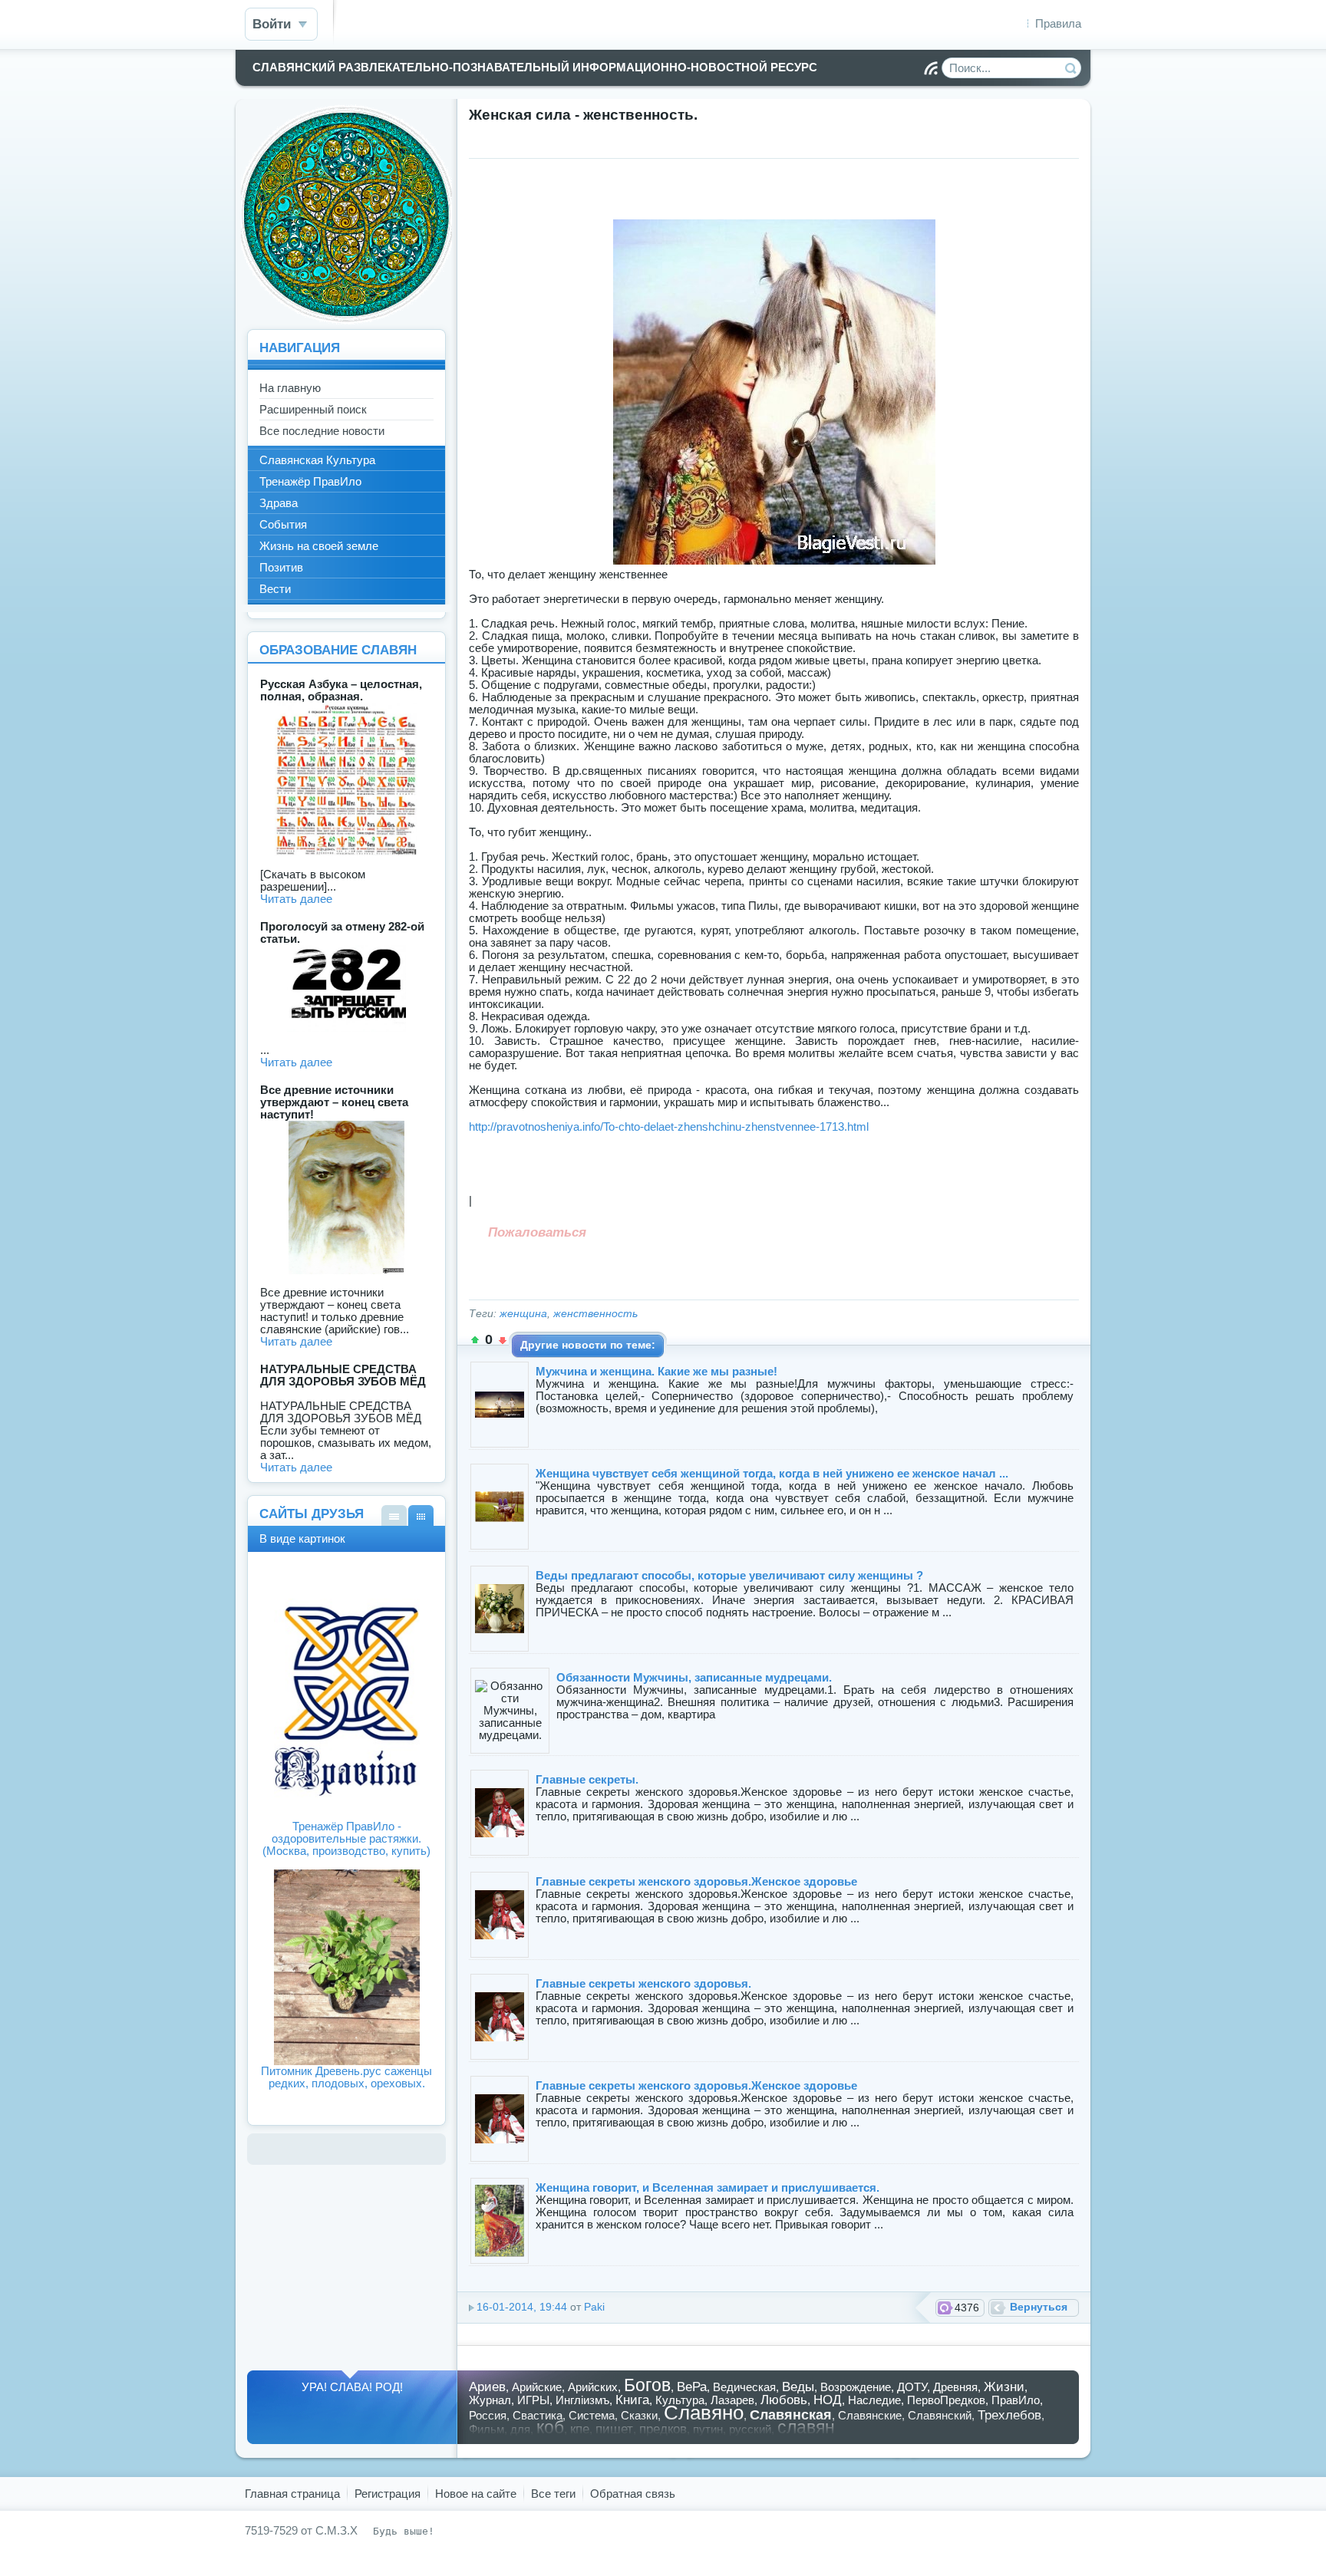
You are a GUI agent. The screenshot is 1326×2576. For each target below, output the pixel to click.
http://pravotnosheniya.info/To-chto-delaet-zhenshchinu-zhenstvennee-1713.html (669, 1127)
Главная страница (292, 2494)
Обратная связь (633, 2494)
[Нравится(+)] (475, 1340)
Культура (680, 2400)
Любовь (784, 2400)
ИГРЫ (533, 2400)
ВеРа (692, 2387)
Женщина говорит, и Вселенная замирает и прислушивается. (708, 2187)
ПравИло (1016, 2400)
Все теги (553, 2494)
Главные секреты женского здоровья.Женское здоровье (696, 1881)
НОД (828, 2400)
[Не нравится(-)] (503, 1340)
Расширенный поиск (313, 409)
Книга (632, 2400)
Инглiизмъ (582, 2400)
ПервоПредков (946, 2400)
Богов (647, 2385)
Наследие (874, 2400)
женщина (523, 1314)
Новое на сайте (476, 2494)
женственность (595, 1314)
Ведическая (744, 2387)
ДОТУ (912, 2387)
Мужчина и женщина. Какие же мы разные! (656, 1371)
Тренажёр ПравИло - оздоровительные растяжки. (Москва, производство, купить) (346, 1838)
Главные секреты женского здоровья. (643, 1983)
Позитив (281, 567)
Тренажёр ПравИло (310, 481)
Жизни (1004, 2387)
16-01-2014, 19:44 (522, 2307)
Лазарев (732, 2400)
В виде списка (394, 1515)
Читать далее (296, 899)
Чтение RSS (931, 68)
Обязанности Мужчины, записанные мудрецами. (694, 1677)
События (283, 524)
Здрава (279, 503)
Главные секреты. (587, 1779)
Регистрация (388, 2494)
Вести (275, 589)
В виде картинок (421, 1515)
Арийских (593, 2387)
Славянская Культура (317, 460)
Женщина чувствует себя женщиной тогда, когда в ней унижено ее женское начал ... (772, 1473)
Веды (798, 2387)
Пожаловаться (537, 1232)
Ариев (487, 2387)
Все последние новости (322, 431)
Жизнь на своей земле (319, 546)
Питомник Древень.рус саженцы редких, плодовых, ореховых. (346, 2077)
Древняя (955, 2387)
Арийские (537, 2387)
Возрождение (856, 2387)
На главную (290, 388)
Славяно (704, 2413)
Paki (594, 2307)
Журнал (490, 2400)
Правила (1058, 23)
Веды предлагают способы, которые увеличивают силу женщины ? (729, 1575)
